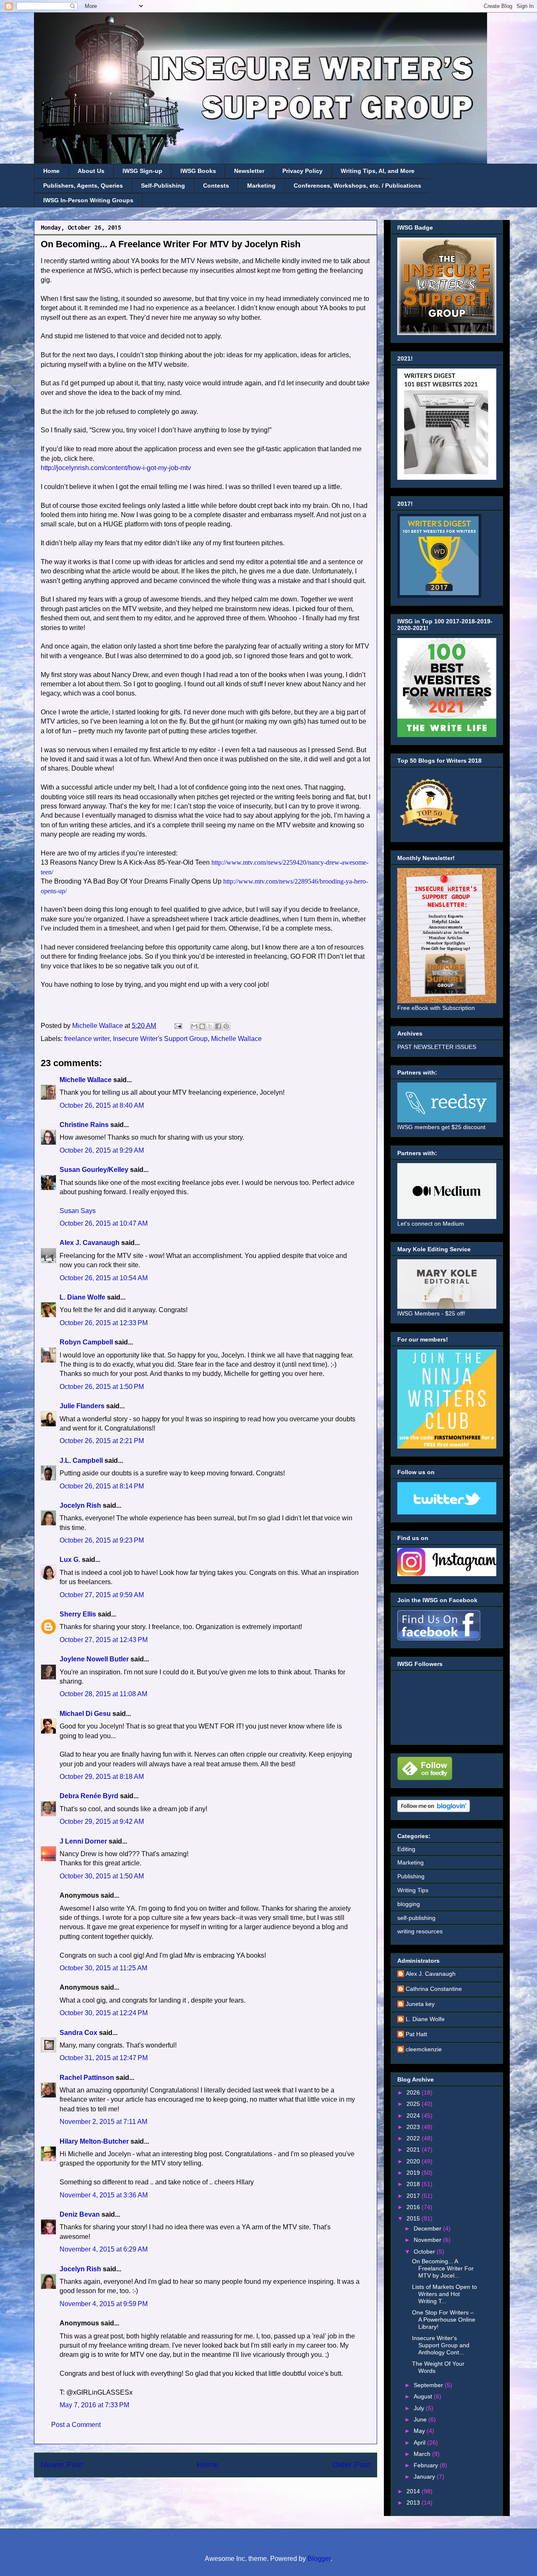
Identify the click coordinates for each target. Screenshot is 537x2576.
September (429, 2385)
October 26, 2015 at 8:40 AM (102, 1105)
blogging (409, 1904)
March (423, 2454)
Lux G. (70, 1560)
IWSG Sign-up (142, 171)
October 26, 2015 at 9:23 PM (102, 1540)
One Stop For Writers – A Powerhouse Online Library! (444, 2320)
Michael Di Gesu (85, 1714)
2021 (414, 2150)
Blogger (319, 2559)
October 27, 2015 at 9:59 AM (102, 1595)
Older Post (351, 2465)
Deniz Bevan (80, 2214)
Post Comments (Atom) (226, 2490)
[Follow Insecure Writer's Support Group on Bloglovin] (434, 1810)
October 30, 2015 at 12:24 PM (104, 2013)
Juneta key (420, 2004)
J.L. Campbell (81, 1461)
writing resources (420, 1931)
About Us (91, 171)
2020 (414, 2161)
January (425, 2477)
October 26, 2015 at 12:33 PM (104, 1323)
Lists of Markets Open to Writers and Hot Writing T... (444, 2294)
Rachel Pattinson (87, 2078)
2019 (414, 2173)
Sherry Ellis (78, 1614)
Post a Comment (76, 2425)
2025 (414, 2104)
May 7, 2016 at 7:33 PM (94, 2405)
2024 (414, 2116)
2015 (414, 2218)
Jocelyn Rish (80, 1505)
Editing (406, 1849)
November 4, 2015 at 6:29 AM (104, 2249)
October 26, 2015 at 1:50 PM (102, 1387)
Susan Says (78, 1211)
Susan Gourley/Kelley (94, 1170)
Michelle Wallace (236, 1039)
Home (51, 171)
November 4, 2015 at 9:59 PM (104, 2304)
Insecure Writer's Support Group (160, 1039)
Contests (216, 186)
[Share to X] (210, 1026)
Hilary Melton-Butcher (94, 2141)
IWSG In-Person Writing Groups (88, 200)
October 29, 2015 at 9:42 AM (102, 1822)
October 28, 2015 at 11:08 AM (103, 1694)
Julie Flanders (82, 1406)
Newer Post (62, 2465)
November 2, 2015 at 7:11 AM (103, 2122)
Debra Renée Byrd (89, 1796)
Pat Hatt (416, 2034)
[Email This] (194, 1026)
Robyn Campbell (86, 1342)
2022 (414, 2138)
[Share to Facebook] (218, 1026)
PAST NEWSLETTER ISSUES (437, 1047)
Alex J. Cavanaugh (90, 1243)
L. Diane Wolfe (82, 1297)
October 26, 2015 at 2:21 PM (102, 1441)
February (427, 2465)
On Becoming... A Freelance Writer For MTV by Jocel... (443, 2268)
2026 (414, 2092)
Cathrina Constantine (434, 1989)
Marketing (261, 186)
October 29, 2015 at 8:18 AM (102, 1777)
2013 (414, 2503)
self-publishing (416, 1918)
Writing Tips (413, 1890)
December (428, 2228)
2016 (414, 2207)
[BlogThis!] (202, 1026)
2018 (414, 2184)
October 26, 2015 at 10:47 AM (104, 1223)
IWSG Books (198, 171)
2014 (414, 2491)
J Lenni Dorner (83, 1841)
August (424, 2396)
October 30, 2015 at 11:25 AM (103, 1968)
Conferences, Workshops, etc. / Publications (357, 186)
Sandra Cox (78, 2033)
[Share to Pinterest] (226, 1026)
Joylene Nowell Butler (94, 1659)
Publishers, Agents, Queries (83, 186)
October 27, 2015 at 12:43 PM (104, 1640)
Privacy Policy (302, 171)
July (420, 2408)
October (425, 2252)
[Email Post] (177, 1026)
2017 (414, 2196)
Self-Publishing (163, 186)
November (428, 2240)
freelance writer (87, 1039)
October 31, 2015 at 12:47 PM (104, 2058)
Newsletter (249, 171)
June (421, 2419)
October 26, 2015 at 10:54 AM (104, 1278)
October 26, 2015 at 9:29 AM (102, 1150)
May (420, 2431)
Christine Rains (84, 1125)
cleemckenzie (424, 2049)
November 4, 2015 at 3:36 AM (104, 2195)
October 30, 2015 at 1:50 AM (102, 1876)
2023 (414, 2127)
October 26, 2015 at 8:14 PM (102, 1486)
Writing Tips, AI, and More (378, 171)
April (420, 2443)
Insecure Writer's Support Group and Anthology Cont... (441, 2345)
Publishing (411, 1876)
